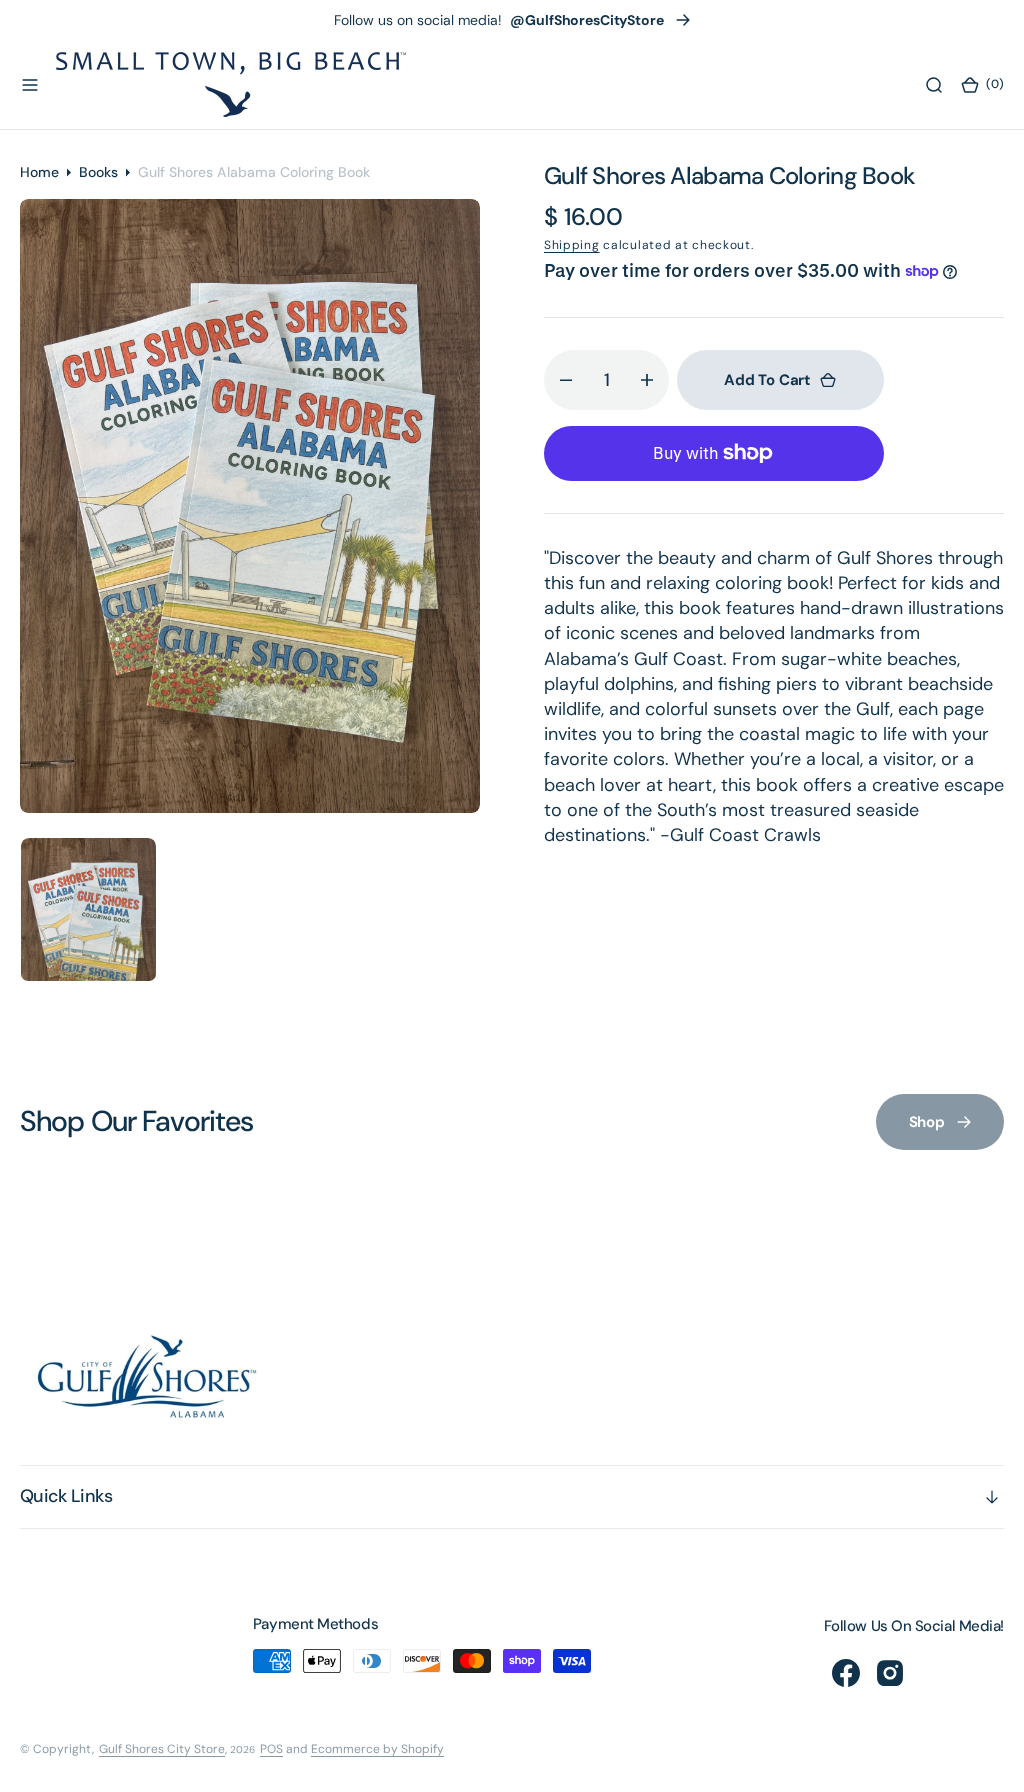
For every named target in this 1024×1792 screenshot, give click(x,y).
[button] (30, 85)
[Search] (934, 85)
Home (39, 172)
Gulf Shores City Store (162, 1749)
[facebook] (846, 1673)
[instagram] (890, 1673)
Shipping (572, 245)
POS (271, 1749)
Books (98, 172)
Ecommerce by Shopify (377, 1749)
